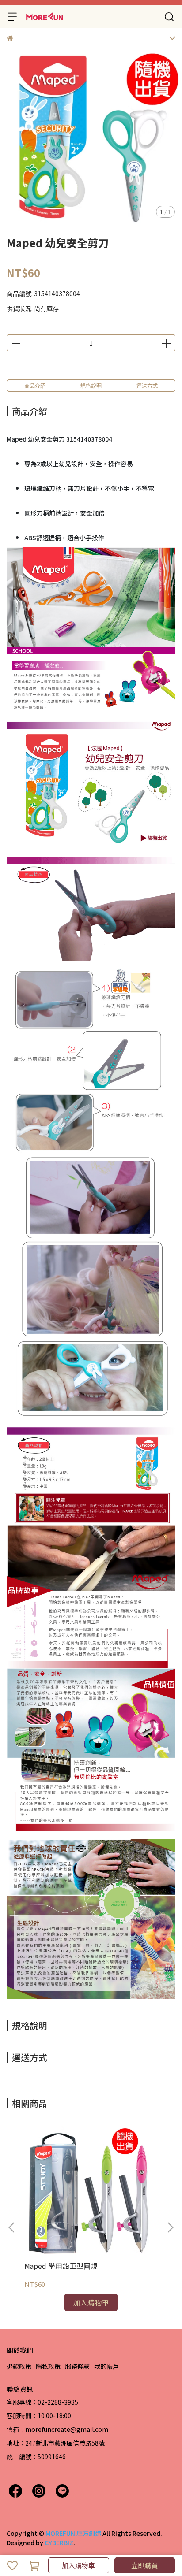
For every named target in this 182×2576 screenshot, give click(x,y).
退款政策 (19, 2366)
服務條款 (77, 2366)
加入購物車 (78, 2565)
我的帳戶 (106, 2366)
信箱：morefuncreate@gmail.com (57, 2429)
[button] (170, 2227)
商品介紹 (35, 385)
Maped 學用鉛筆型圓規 (61, 2266)
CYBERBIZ (59, 2543)
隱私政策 (48, 2366)
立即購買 (144, 2565)
